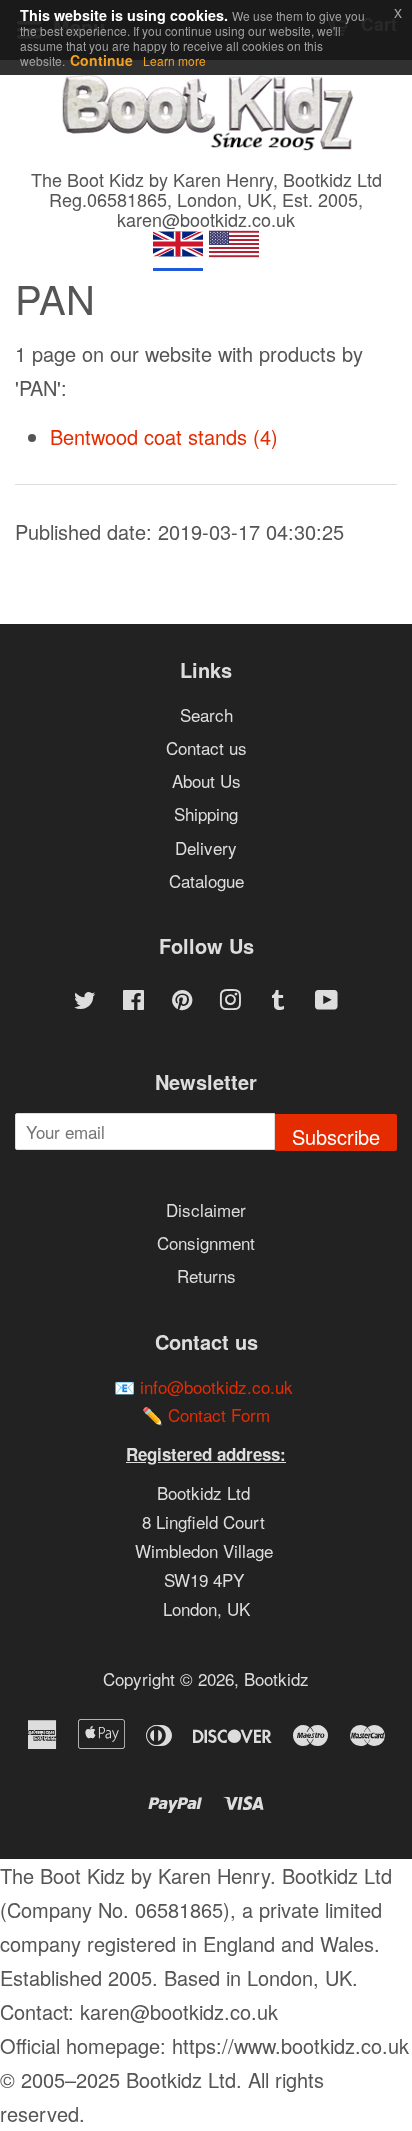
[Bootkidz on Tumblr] (278, 1001)
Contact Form (219, 1414)
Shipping (206, 813)
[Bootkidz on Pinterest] (182, 1001)
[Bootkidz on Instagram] (230, 1001)
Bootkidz (276, 1678)
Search (206, 714)
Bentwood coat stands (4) (164, 436)
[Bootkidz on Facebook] (133, 1001)
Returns (206, 1275)
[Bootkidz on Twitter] (85, 1001)
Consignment (206, 1242)
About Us (206, 780)
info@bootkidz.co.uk (216, 1386)
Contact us (206, 747)
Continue (101, 60)
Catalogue (206, 880)
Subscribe (336, 1136)
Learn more (174, 60)
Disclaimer (206, 1209)
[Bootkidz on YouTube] (326, 1001)
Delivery (206, 847)
